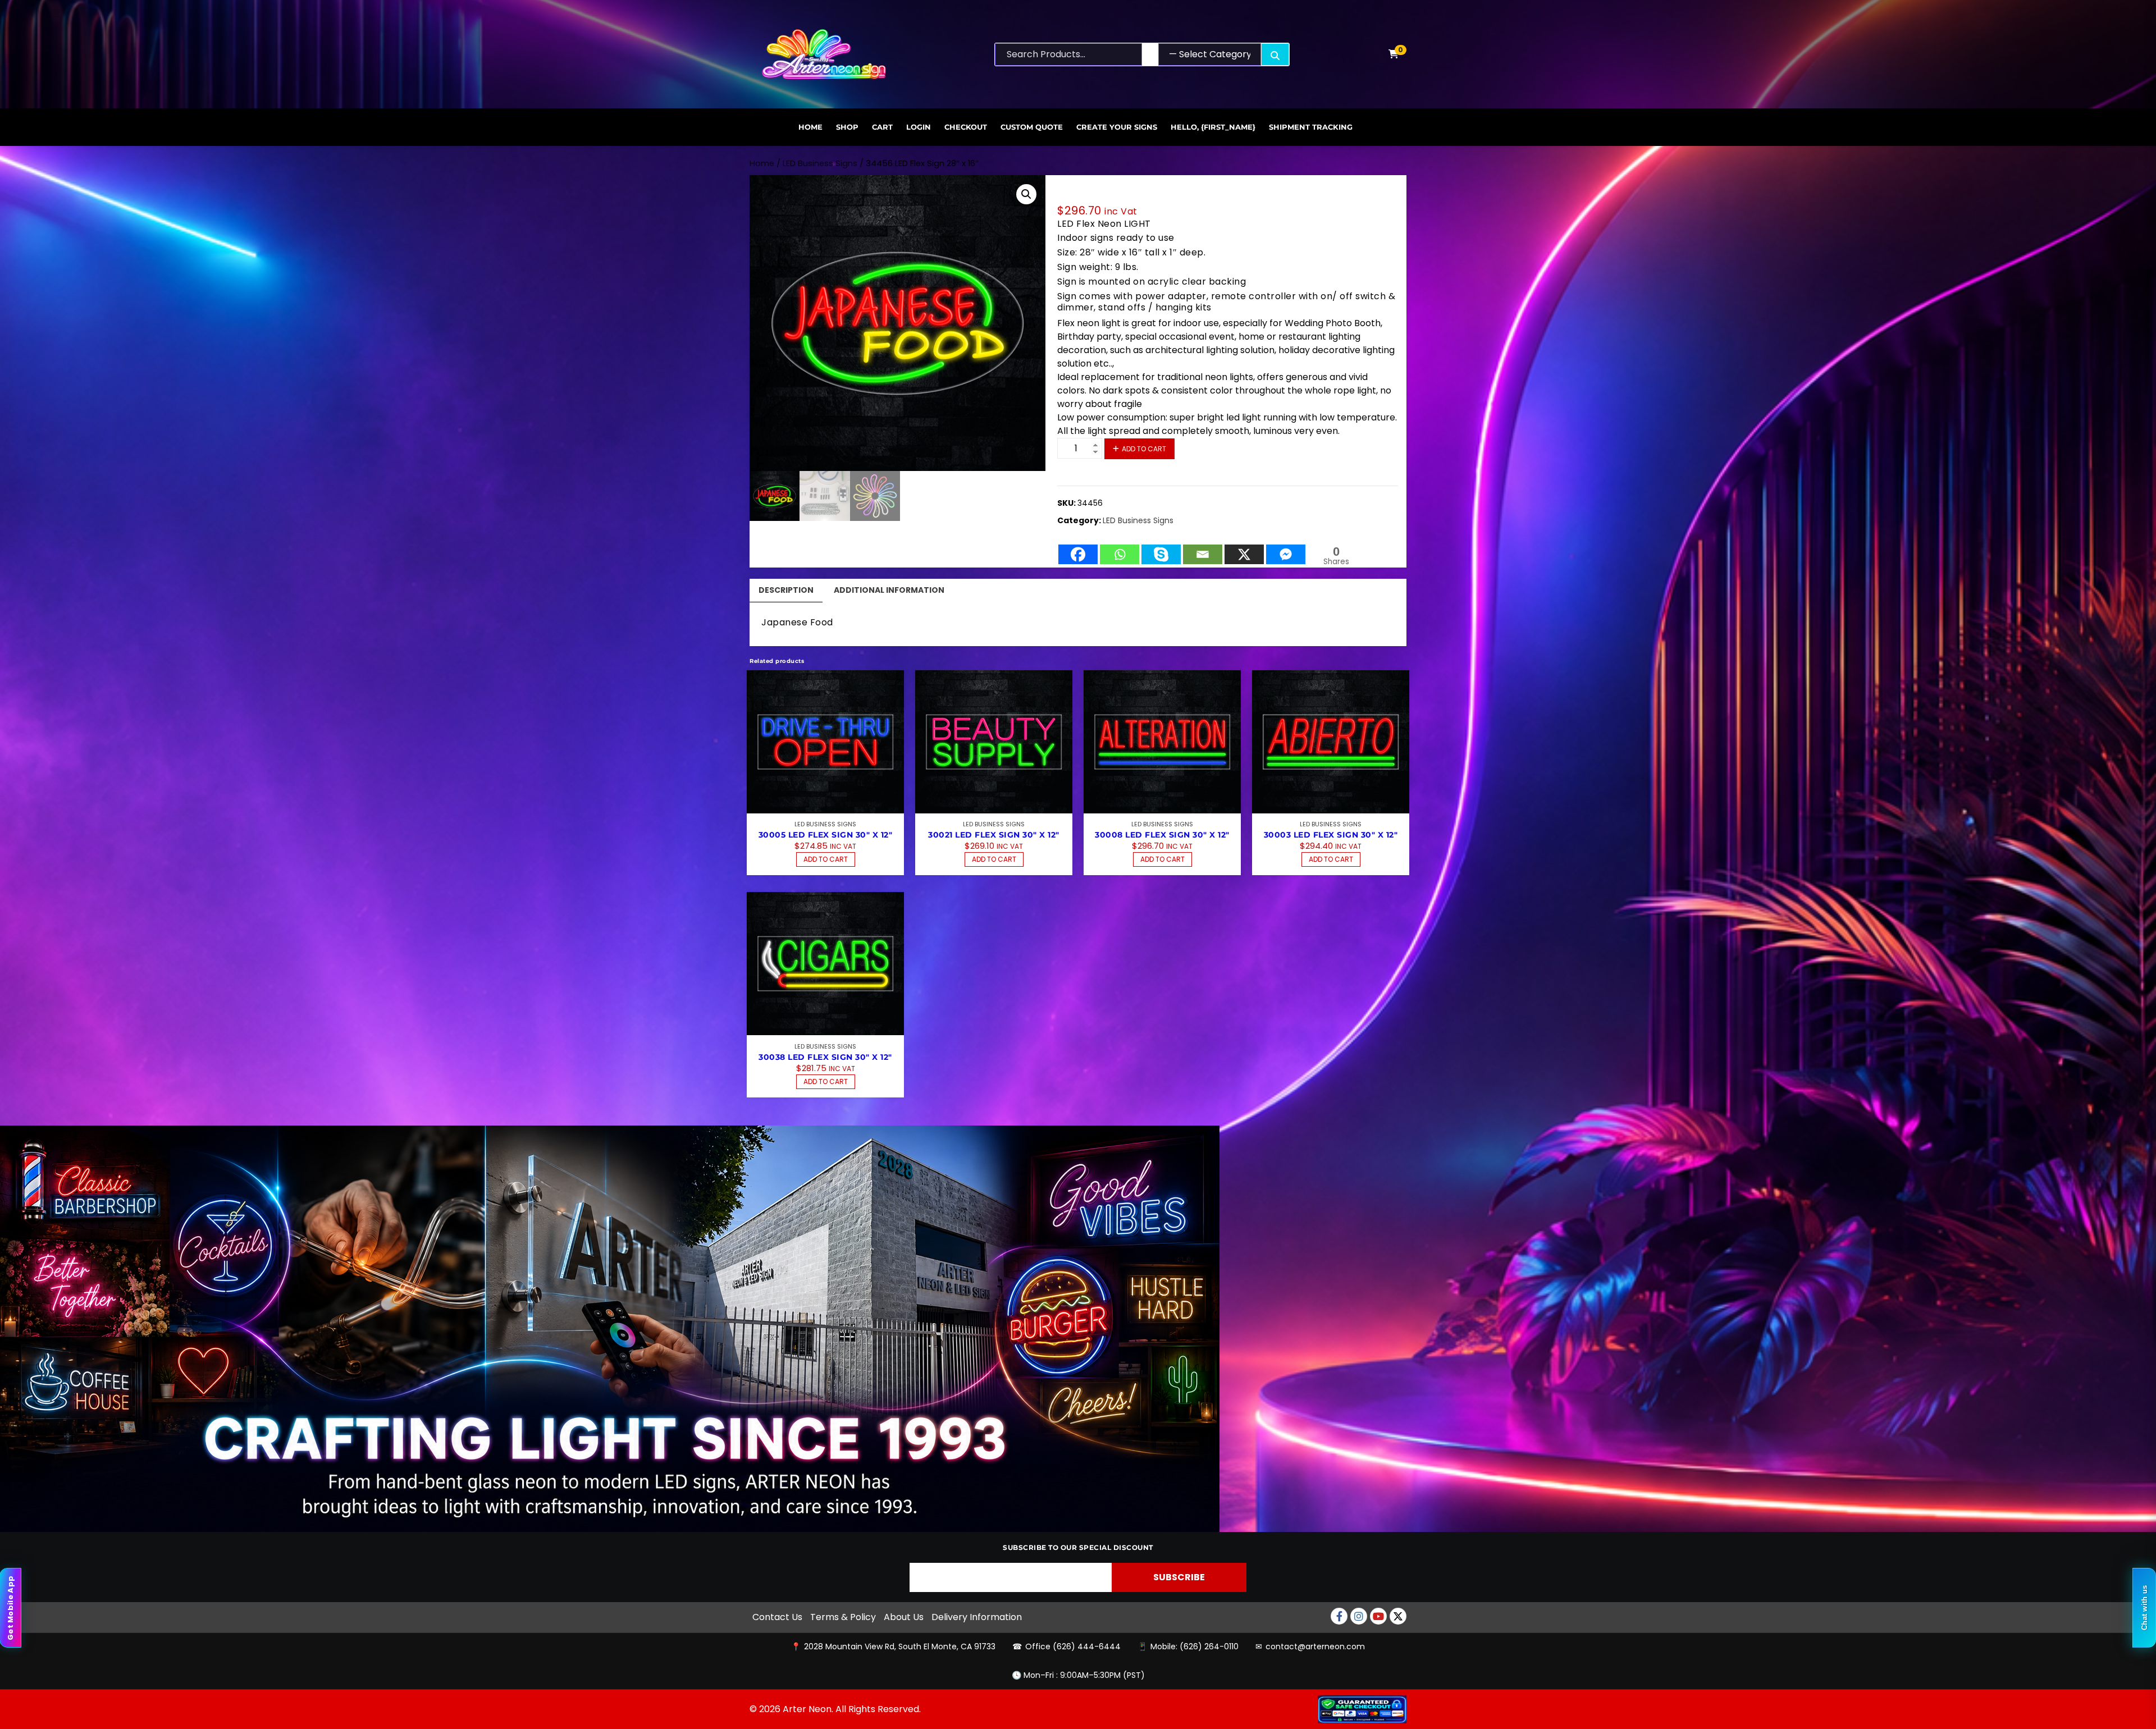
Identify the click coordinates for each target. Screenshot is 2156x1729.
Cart (882, 127)
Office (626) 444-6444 (1073, 1646)
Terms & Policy (843, 1617)
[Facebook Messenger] (1286, 549)
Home (810, 127)
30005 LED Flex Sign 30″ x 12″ (826, 835)
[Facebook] (1078, 549)
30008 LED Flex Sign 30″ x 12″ (1162, 835)
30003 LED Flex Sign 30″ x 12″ (1331, 835)
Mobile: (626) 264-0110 (1195, 1646)
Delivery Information (977, 1617)
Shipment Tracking (1311, 127)
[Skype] (1161, 549)
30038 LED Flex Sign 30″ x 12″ (825, 1057)
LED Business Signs (820, 163)
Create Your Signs (1117, 127)
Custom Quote (1032, 127)
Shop (847, 127)
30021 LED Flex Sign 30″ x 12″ (994, 835)
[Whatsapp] (1120, 549)
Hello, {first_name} (1213, 127)
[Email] (1203, 549)
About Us (904, 1617)
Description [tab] (786, 590)
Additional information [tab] (889, 590)
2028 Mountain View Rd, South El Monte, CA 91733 (900, 1646)
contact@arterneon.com (1315, 1646)
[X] (1244, 549)
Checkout (966, 127)
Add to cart (1144, 449)
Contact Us (777, 1617)
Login (919, 127)
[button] (1026, 194)
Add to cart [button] (826, 859)
